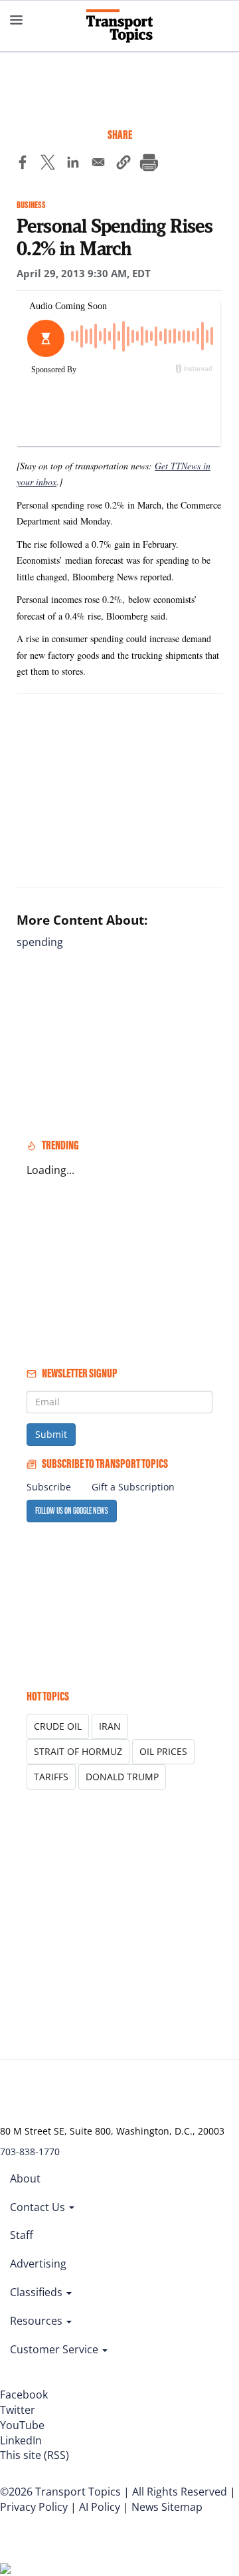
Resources (38, 2321)
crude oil (58, 1726)
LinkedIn (21, 2440)
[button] (123, 164)
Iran (110, 1726)
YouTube (22, 2425)
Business (31, 205)
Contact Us (39, 2207)
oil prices (163, 1751)
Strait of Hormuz (78, 1751)
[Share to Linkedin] (73, 164)
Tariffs (51, 1777)
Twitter (18, 2410)
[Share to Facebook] (23, 164)
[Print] (149, 164)
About (25, 2178)
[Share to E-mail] (98, 164)
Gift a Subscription (133, 1487)
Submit (51, 1434)
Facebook (24, 2395)
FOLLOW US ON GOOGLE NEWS (72, 1511)
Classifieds (38, 2292)
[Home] (119, 26)
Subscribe (49, 1487)
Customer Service (55, 2349)
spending (40, 942)
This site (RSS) (35, 2455)
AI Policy (100, 2507)
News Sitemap (167, 2507)
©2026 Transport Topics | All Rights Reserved (114, 2492)
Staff (22, 2235)
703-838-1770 (30, 2152)
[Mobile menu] (17, 20)
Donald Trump (122, 1777)
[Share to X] (48, 164)
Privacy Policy (34, 2507)
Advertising (38, 2264)
